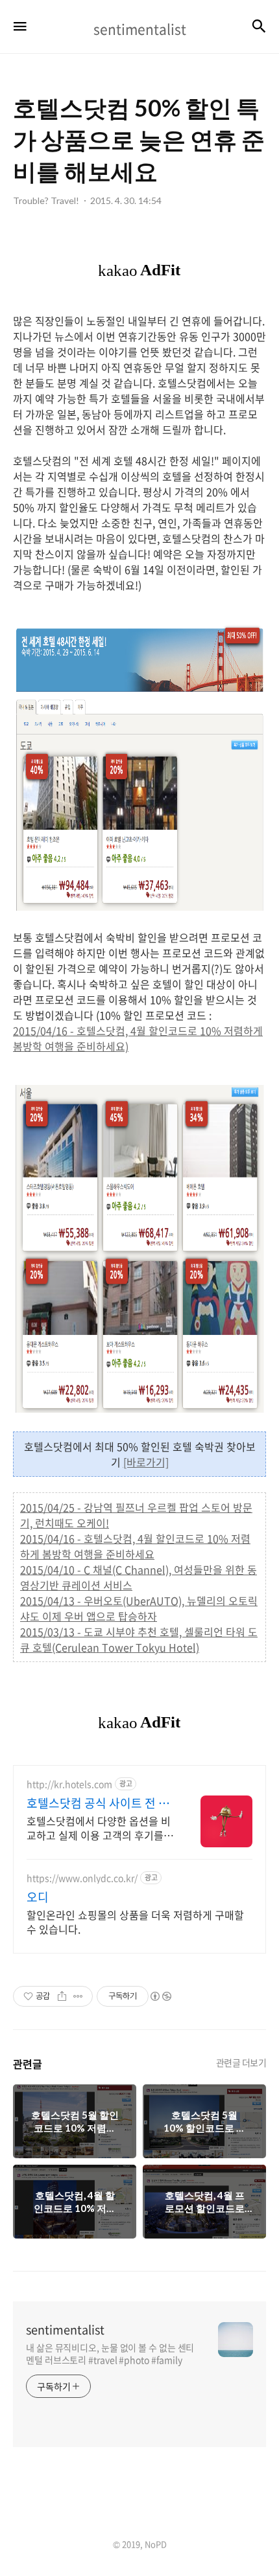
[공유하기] (62, 1996)
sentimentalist (65, 2330)
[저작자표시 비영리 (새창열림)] (160, 1996)
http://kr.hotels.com (69, 1784)
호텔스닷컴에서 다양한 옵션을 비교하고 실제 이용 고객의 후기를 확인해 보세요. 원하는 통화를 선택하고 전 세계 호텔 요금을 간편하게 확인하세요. (99, 1828)
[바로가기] (146, 1462)
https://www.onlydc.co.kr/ (82, 1878)
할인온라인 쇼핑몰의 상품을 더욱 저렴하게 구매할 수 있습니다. (135, 1921)
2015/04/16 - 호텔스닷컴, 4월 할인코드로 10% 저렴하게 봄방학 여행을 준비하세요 (135, 1546)
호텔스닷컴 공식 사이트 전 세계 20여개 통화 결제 (98, 1803)
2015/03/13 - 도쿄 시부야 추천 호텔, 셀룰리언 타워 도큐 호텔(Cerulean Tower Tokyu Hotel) (139, 1639)
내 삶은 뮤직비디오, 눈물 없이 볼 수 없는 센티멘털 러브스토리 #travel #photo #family (110, 2354)
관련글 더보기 (241, 2062)
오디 (38, 1897)
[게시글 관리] (78, 1996)
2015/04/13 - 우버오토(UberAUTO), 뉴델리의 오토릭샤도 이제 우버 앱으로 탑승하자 (139, 1608)
